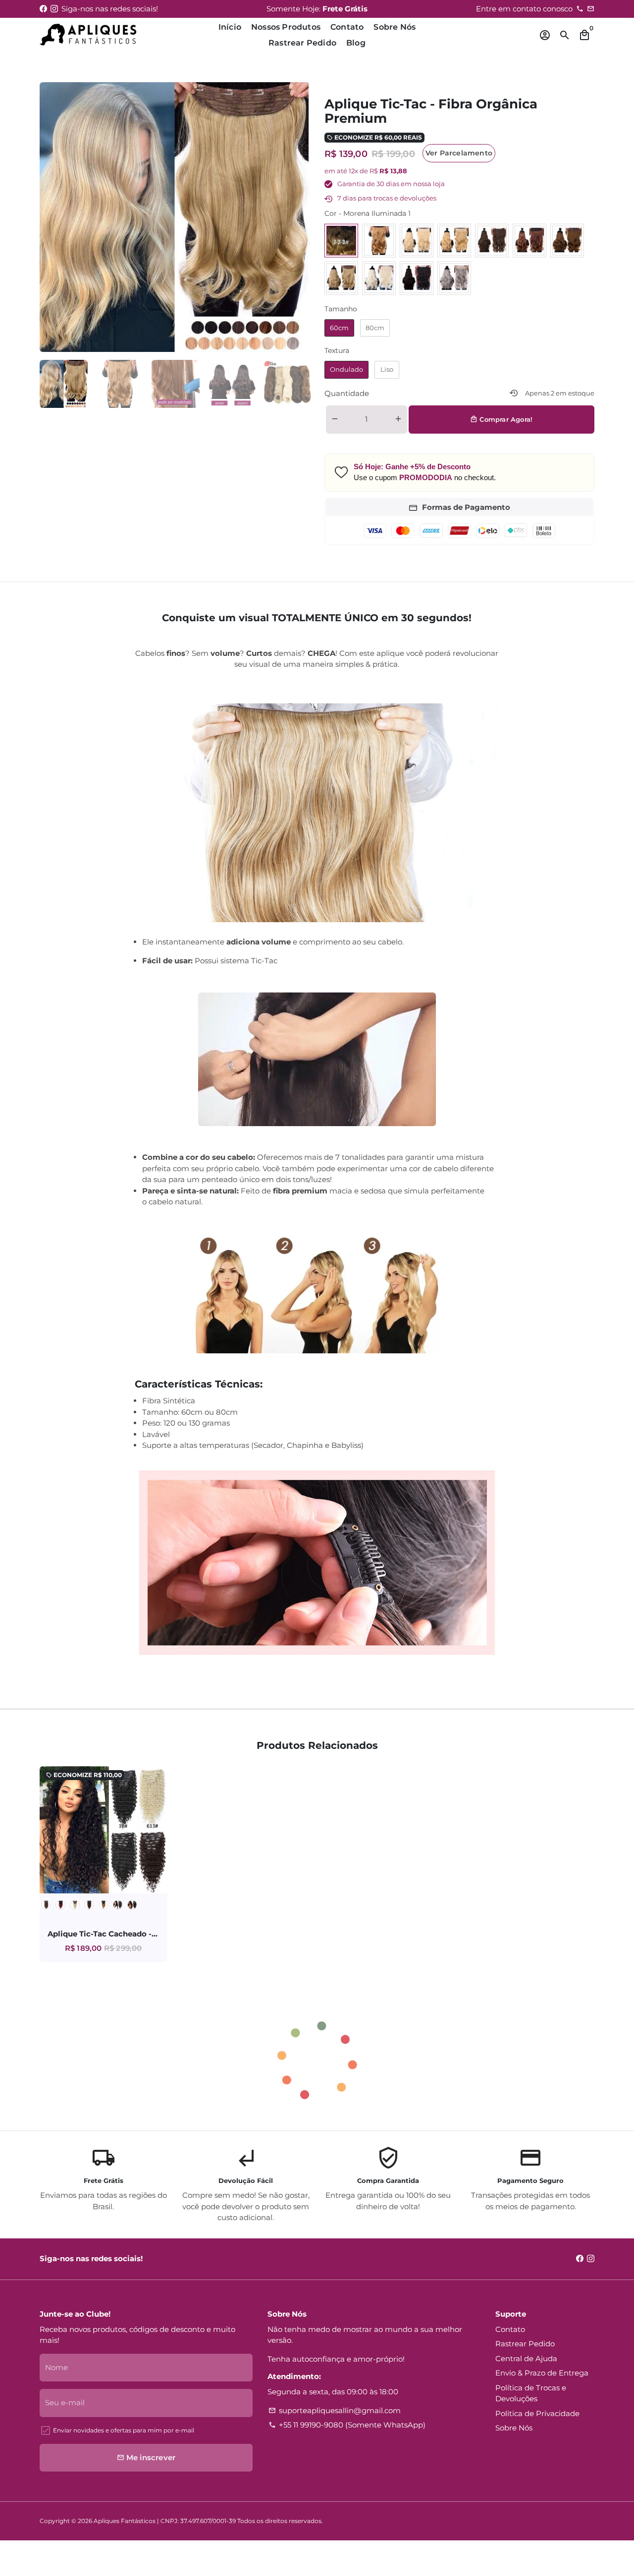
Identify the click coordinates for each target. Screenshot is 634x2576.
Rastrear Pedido (302, 43)
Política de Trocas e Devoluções (531, 2393)
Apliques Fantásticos (125, 2521)
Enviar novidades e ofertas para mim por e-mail (124, 2430)
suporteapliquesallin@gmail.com (335, 2410)
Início (230, 27)
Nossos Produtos (286, 27)
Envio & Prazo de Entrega (542, 2373)
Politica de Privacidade (537, 2413)
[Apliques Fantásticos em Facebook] (43, 9)
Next (297, 217)
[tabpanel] (64, 384)
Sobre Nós (395, 27)
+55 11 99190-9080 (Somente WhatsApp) (347, 2425)
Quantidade (347, 393)
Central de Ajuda (526, 2358)
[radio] (341, 241)
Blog (356, 43)
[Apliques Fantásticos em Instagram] (54, 9)
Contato (347, 27)
